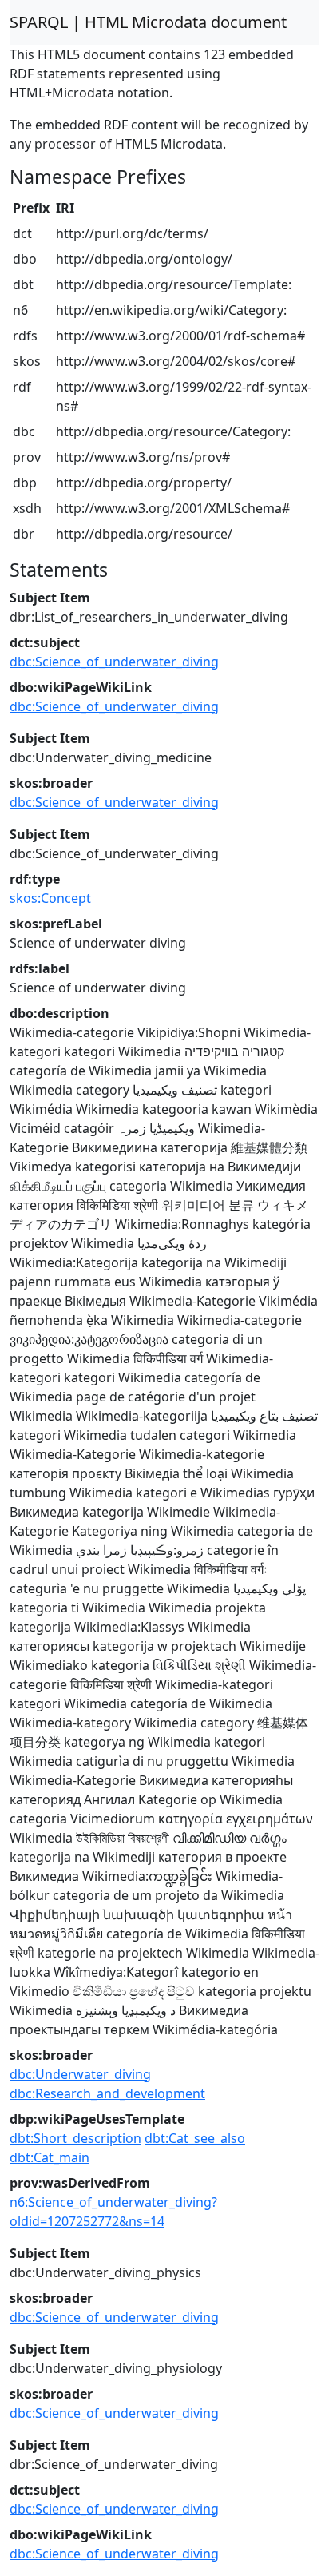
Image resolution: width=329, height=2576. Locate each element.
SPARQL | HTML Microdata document (148, 22)
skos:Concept (50, 898)
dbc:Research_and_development (107, 2093)
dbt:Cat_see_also (195, 2138)
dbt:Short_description (75, 2138)
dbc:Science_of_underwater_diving (114, 662)
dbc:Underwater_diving (80, 2074)
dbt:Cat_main (50, 2157)
